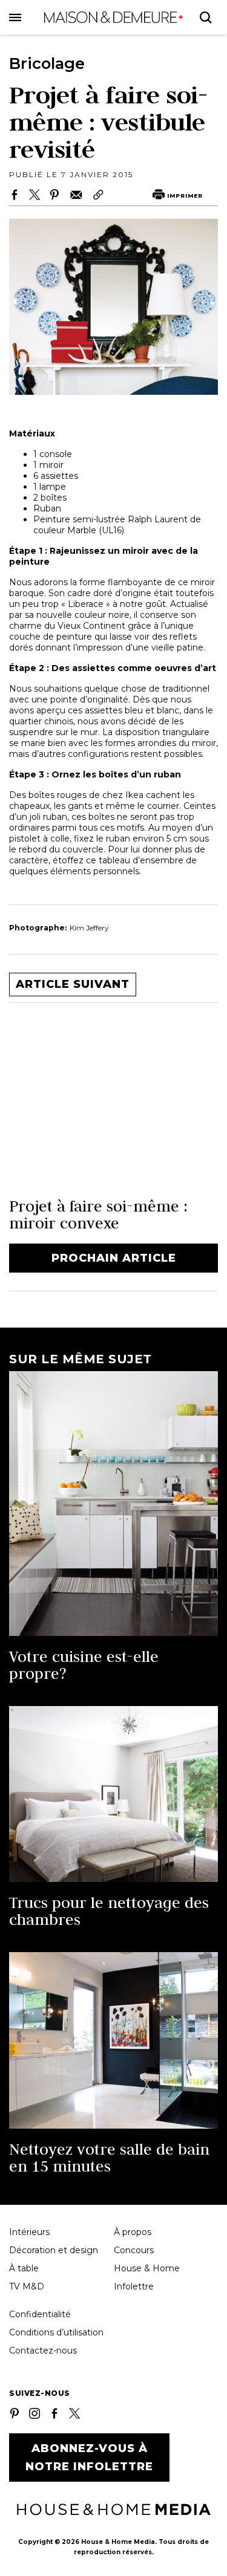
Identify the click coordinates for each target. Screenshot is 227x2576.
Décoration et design (54, 2250)
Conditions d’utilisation (56, 2332)
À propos (133, 2232)
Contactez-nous (43, 2351)
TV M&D (27, 2286)
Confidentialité (40, 2314)
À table (24, 2268)
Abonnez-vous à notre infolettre (89, 2458)
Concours (134, 2250)
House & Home (147, 2268)
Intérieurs (29, 2232)
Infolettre (134, 2286)
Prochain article (114, 1258)
